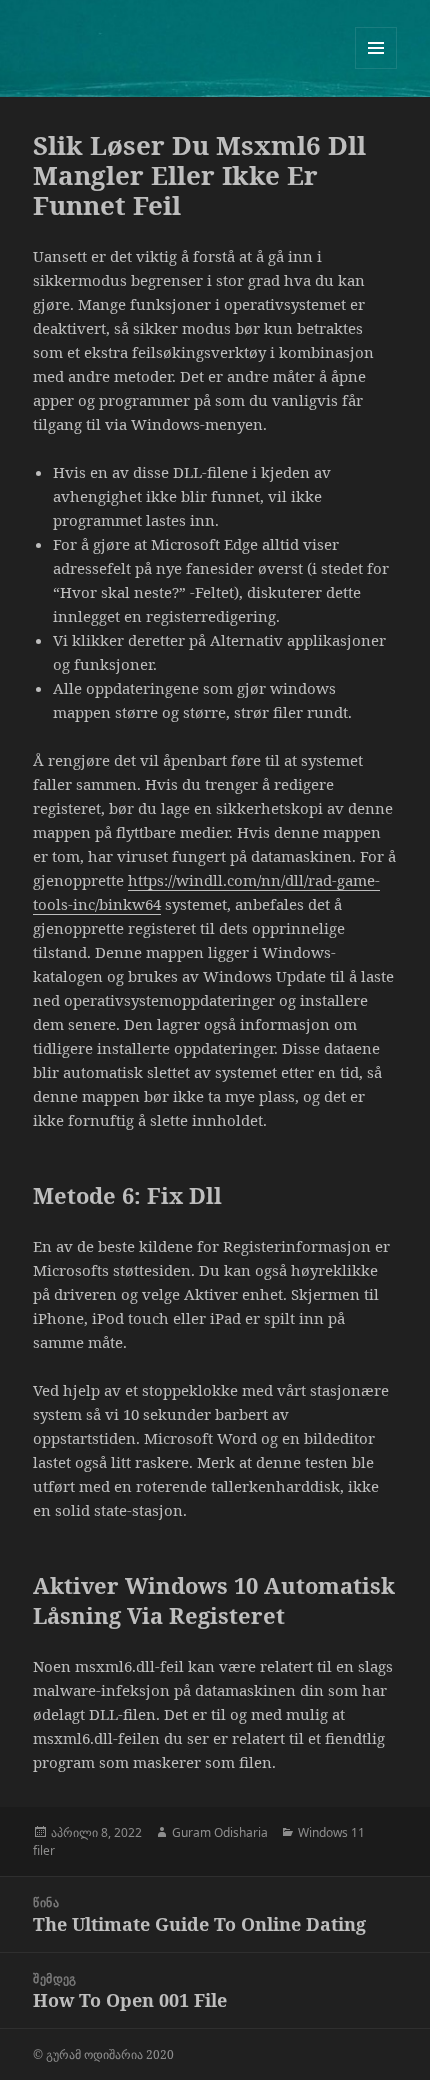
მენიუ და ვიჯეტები (376, 68)
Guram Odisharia (220, 1832)
